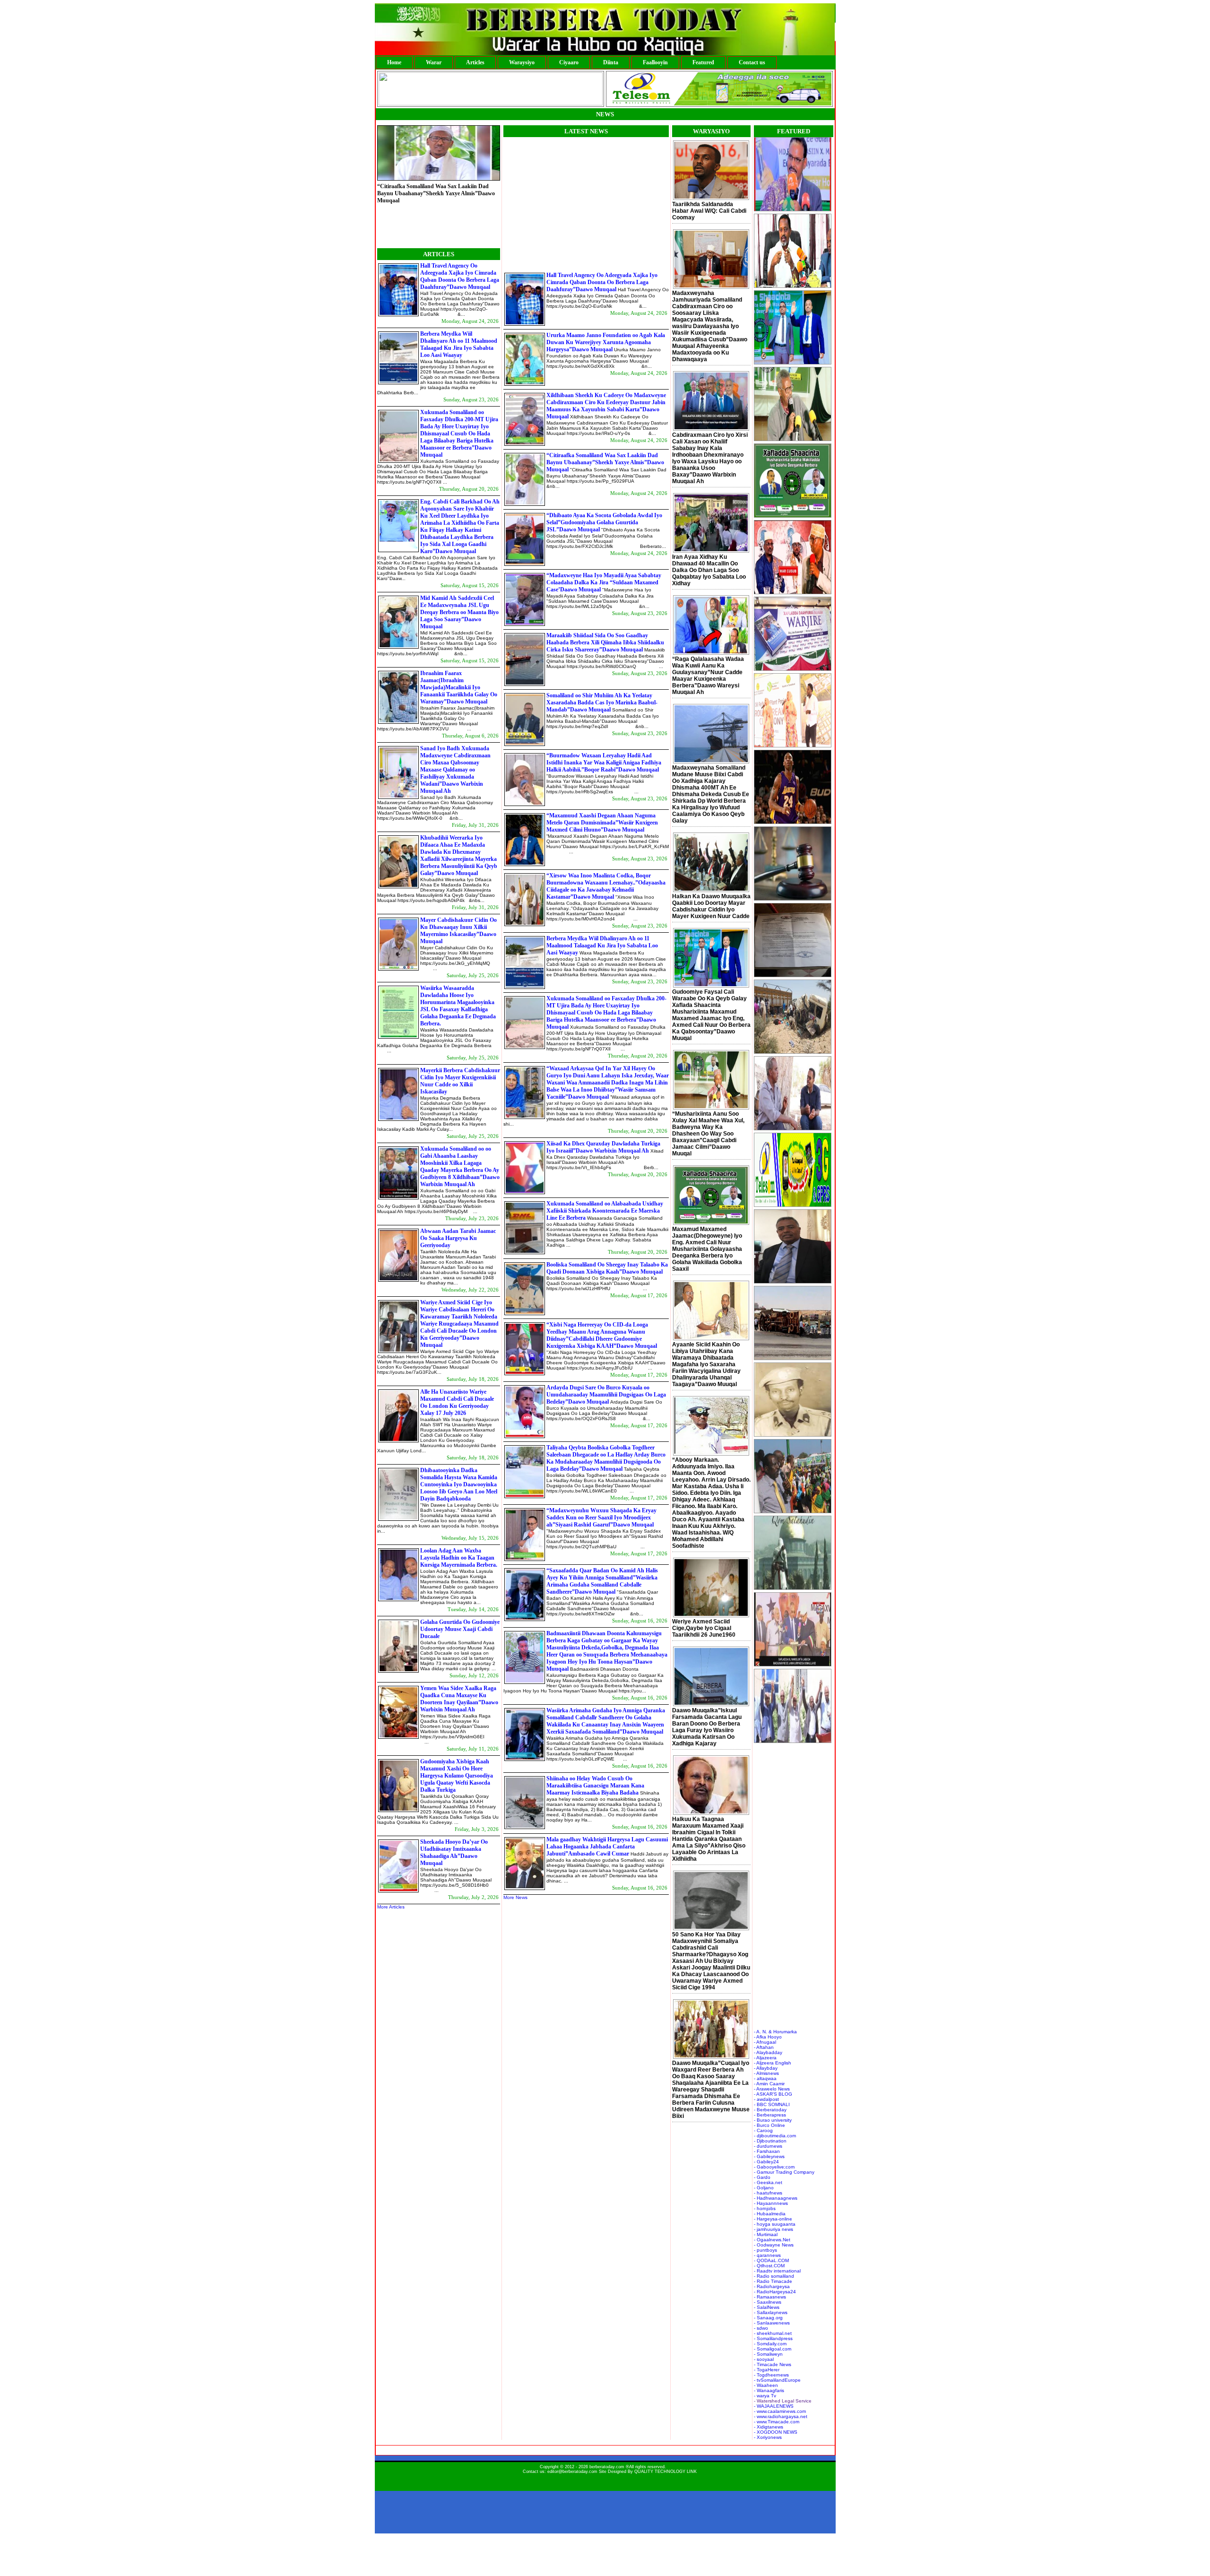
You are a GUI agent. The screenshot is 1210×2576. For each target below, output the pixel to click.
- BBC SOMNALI (772, 2104)
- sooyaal (764, 2359)
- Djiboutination (770, 2141)
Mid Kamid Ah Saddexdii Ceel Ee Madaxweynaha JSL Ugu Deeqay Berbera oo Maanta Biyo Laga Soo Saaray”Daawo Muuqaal (459, 612)
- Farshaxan (767, 2151)
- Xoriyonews (768, 2437)
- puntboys (765, 2250)
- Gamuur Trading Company (784, 2172)
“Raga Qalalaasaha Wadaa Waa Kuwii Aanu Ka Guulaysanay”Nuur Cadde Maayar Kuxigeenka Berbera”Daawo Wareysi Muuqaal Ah (708, 676)
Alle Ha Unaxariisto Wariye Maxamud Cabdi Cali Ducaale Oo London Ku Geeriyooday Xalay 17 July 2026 (457, 1402)
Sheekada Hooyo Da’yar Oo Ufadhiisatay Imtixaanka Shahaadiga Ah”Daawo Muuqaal (454, 1852)
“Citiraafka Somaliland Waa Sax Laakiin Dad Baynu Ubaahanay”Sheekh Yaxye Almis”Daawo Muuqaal (605, 462)
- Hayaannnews (771, 2203)
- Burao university (773, 2120)
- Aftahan (764, 2047)
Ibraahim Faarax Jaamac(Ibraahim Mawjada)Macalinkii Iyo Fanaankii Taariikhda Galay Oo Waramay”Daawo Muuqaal (459, 687)
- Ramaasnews (770, 2297)
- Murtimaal (766, 2234)
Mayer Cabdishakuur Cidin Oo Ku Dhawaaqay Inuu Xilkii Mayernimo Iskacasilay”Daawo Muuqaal (458, 931)
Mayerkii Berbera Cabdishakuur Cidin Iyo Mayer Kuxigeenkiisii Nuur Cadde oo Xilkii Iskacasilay (460, 1081)
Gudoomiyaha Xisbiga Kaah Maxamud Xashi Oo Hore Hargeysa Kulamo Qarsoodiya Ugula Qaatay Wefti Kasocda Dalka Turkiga (457, 1776)
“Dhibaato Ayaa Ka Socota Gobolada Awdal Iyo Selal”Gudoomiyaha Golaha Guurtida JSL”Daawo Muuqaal (435, 224)
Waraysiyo (522, 62)
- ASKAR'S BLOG (773, 2094)
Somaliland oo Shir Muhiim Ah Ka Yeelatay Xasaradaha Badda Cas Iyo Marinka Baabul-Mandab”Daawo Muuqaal (602, 703)
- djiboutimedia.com (775, 2136)
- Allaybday (766, 2068)
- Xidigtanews (769, 2427)
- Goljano (764, 2188)
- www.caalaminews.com (780, 2411)
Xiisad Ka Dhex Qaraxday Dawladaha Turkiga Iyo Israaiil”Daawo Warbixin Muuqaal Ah (603, 1147)
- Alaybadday (768, 2052)
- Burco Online (769, 2125)
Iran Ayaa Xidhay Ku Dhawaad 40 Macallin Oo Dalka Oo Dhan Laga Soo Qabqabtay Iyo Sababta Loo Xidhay (709, 570)
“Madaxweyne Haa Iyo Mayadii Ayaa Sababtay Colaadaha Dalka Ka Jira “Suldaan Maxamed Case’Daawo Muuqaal (604, 582)
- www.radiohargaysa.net (781, 2416)
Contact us (752, 62)
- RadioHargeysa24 (775, 2292)
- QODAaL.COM (771, 2260)
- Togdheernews (771, 2375)
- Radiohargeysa (772, 2286)
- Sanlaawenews (772, 2323)
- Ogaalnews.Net (772, 2240)
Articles (475, 62)
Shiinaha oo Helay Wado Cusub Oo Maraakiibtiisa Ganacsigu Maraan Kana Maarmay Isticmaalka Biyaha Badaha (595, 1786)
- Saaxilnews (768, 2302)
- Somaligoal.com (773, 2349)
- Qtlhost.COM (769, 2266)
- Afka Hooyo (768, 2037)
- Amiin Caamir (769, 2084)
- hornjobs (765, 2208)
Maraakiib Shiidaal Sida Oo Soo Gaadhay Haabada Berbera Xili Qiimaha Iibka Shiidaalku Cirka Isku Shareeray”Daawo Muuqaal (605, 642)
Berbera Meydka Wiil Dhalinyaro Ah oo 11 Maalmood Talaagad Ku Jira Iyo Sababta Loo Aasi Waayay (459, 344)
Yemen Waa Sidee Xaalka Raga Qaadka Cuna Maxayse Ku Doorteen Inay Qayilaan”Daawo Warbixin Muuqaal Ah (459, 1699)
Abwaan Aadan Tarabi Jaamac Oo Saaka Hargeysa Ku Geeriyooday (458, 1238)
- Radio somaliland (774, 2276)
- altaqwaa (765, 2078)
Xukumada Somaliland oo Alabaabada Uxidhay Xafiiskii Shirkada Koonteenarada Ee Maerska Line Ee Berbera (605, 1211)
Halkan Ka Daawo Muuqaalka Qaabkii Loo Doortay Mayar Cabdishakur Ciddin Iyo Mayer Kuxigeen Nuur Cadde (711, 906)
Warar (434, 62)
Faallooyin (655, 62)
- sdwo (761, 2328)
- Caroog (763, 2130)
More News (515, 1897)
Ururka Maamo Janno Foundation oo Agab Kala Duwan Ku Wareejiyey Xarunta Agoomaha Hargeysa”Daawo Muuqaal (606, 342)
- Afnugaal (765, 2042)
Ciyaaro (569, 62)
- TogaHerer (767, 2370)
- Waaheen (766, 2385)
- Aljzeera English (773, 2063)
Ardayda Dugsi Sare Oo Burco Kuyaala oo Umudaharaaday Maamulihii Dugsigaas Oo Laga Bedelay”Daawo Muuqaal (606, 1395)
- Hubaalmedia (770, 2214)
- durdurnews (768, 2146)
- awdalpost (766, 2099)
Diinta (611, 62)
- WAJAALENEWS (774, 2406)
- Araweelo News (772, 2089)
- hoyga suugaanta (775, 2224)
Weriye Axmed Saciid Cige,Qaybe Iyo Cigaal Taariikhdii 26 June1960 (704, 1628)
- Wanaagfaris (769, 2390)
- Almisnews (766, 2073)
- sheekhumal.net (773, 2333)
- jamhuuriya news (774, 2229)
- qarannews (767, 2255)
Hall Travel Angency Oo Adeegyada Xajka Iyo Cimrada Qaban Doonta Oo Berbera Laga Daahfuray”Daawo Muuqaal (460, 276)
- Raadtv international (777, 2271)
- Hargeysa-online (773, 2219)
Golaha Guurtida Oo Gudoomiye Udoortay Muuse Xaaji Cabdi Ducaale (460, 1629)
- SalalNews (767, 2307)
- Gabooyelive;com (774, 2167)
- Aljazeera (765, 2058)
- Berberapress (770, 2115)
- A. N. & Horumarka (775, 2032)
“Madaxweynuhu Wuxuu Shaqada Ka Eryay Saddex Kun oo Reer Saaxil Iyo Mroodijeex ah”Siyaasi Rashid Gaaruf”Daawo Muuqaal (601, 1518)
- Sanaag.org (768, 2318)
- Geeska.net (768, 2182)
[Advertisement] (583, 203)
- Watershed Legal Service (783, 2401)
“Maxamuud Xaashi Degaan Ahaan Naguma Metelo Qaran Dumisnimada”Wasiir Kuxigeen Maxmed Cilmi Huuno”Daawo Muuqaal (602, 823)
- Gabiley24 (766, 2162)
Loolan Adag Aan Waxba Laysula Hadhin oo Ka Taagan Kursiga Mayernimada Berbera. (459, 1558)
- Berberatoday (770, 2110)
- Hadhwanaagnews (776, 2198)
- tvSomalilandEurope (777, 2380)
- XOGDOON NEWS (776, 2432)
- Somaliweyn (768, 2354)
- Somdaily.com (770, 2344)
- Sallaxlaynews (771, 2312)
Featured (703, 62)
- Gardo (762, 2177)
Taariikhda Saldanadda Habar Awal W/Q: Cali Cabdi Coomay (709, 211)
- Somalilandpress (773, 2338)
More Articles (391, 1907)
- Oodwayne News (774, 2245)
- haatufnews (768, 2193)
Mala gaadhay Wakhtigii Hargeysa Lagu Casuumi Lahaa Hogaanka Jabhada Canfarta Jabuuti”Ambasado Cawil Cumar (607, 1847)
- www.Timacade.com (777, 2422)
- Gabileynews (769, 2156)
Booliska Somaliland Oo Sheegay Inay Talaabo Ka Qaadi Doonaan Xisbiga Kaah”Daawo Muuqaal (607, 1268)
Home (394, 62)
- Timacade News (773, 2364)
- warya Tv (765, 2396)
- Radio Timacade (773, 2281)
